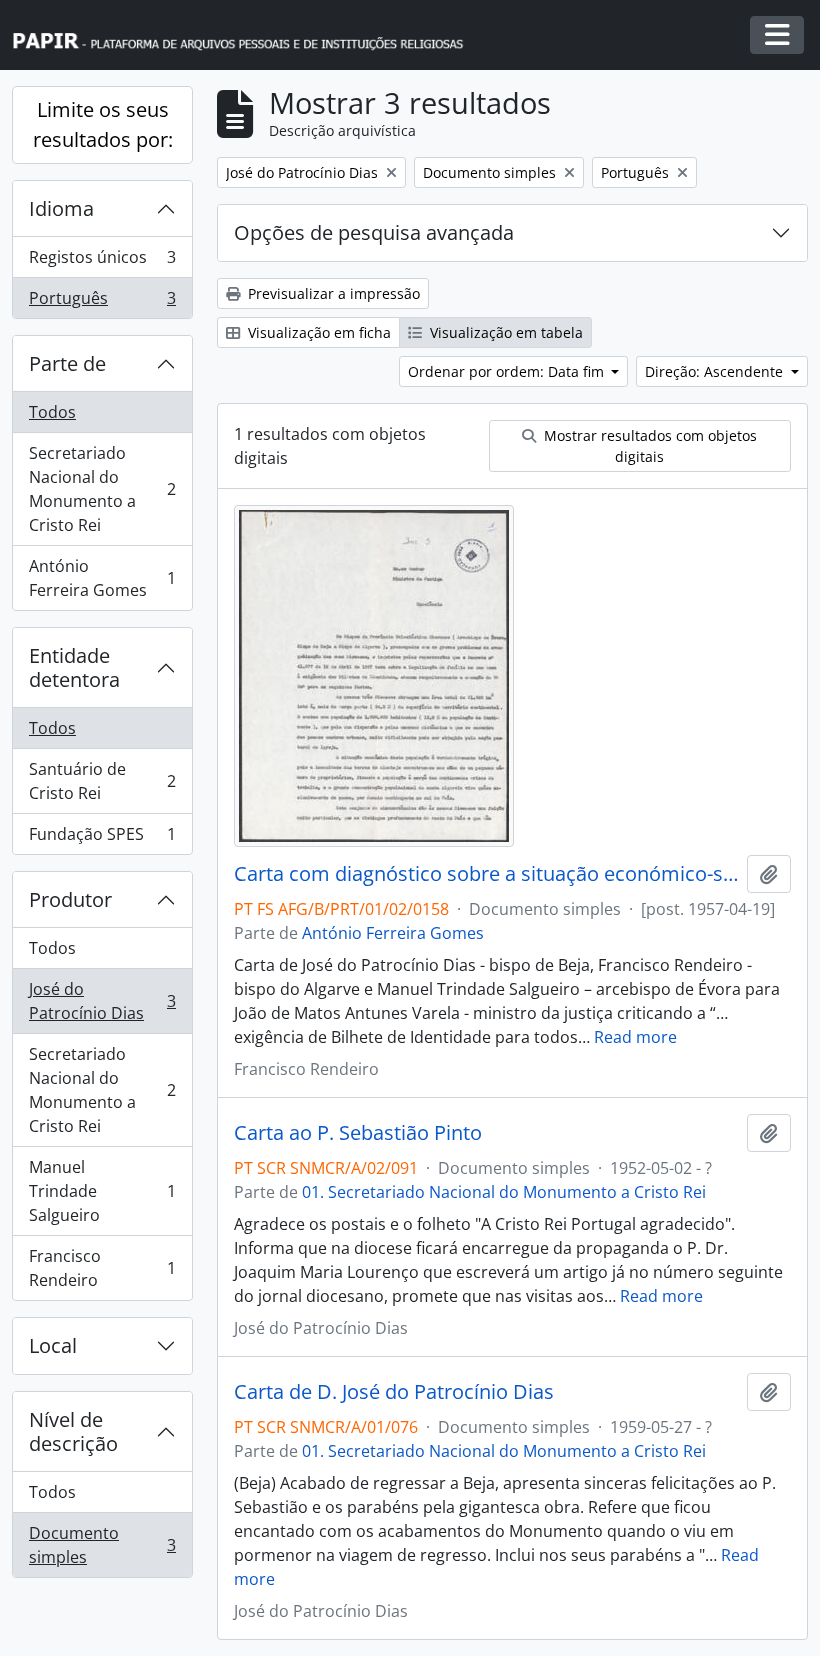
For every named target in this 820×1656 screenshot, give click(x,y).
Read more (635, 1037)
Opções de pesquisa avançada (374, 232)
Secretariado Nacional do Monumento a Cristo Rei (102, 489)
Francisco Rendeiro (102, 1268)
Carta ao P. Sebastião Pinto (358, 1133)
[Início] (247, 35)
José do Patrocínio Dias (102, 1001)
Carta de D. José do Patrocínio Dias (394, 1392)
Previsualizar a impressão (332, 293)
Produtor (70, 899)
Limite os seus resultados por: (103, 124)
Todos (52, 412)
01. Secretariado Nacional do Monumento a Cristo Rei (504, 1192)
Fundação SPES (102, 838)
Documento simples (102, 1545)
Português (102, 302)
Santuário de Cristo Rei (102, 781)
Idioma (61, 208)
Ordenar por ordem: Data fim (508, 371)
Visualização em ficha (317, 332)
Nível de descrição (73, 1431)
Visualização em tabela (504, 332)
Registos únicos (102, 262)
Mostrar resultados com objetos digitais (648, 446)
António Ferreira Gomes (102, 578)
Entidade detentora (74, 667)
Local (53, 1345)
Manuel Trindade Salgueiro (102, 1191)
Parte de (67, 363)
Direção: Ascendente (716, 371)
